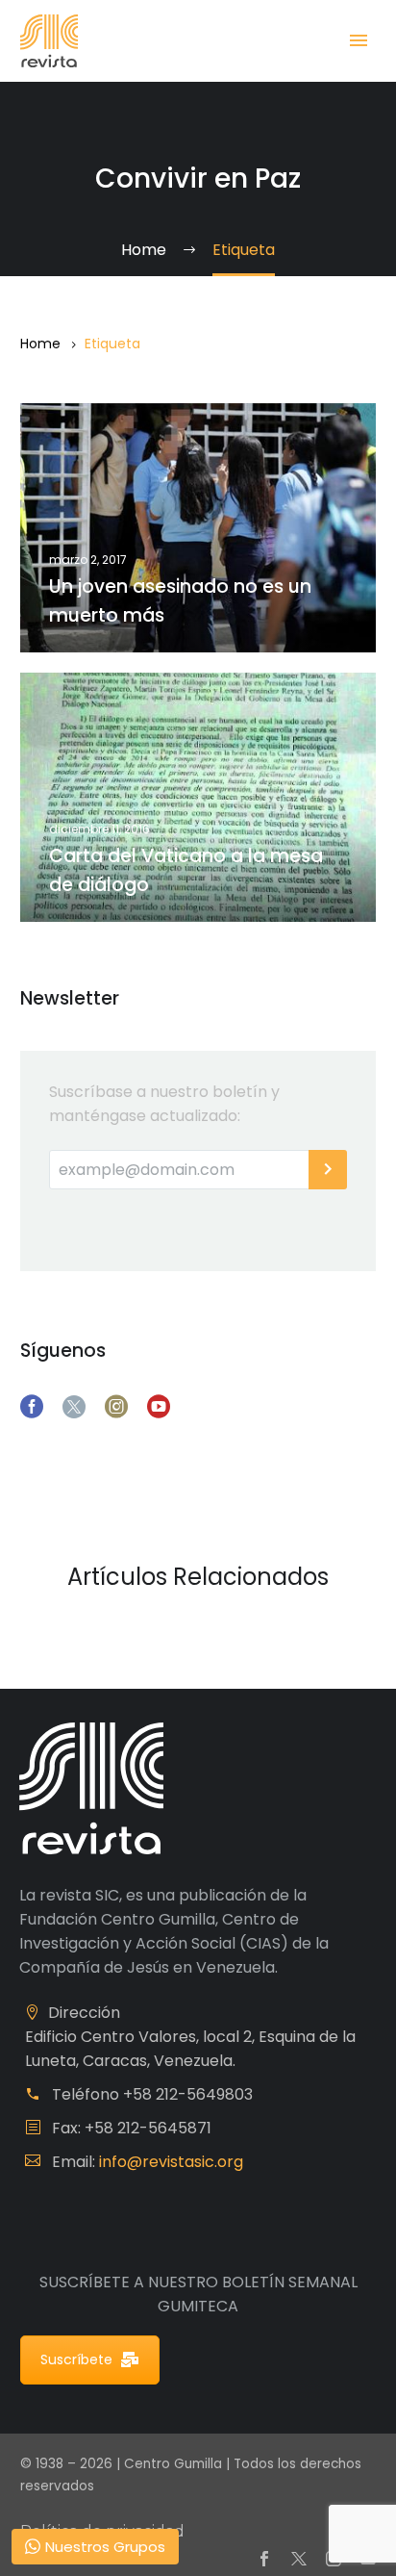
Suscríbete (76, 2359)
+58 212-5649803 (188, 2094)
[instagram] (116, 1407)
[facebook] (32, 1407)
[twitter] (74, 1407)
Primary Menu (359, 40)
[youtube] (159, 1407)
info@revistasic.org (171, 2162)
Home (40, 344)
